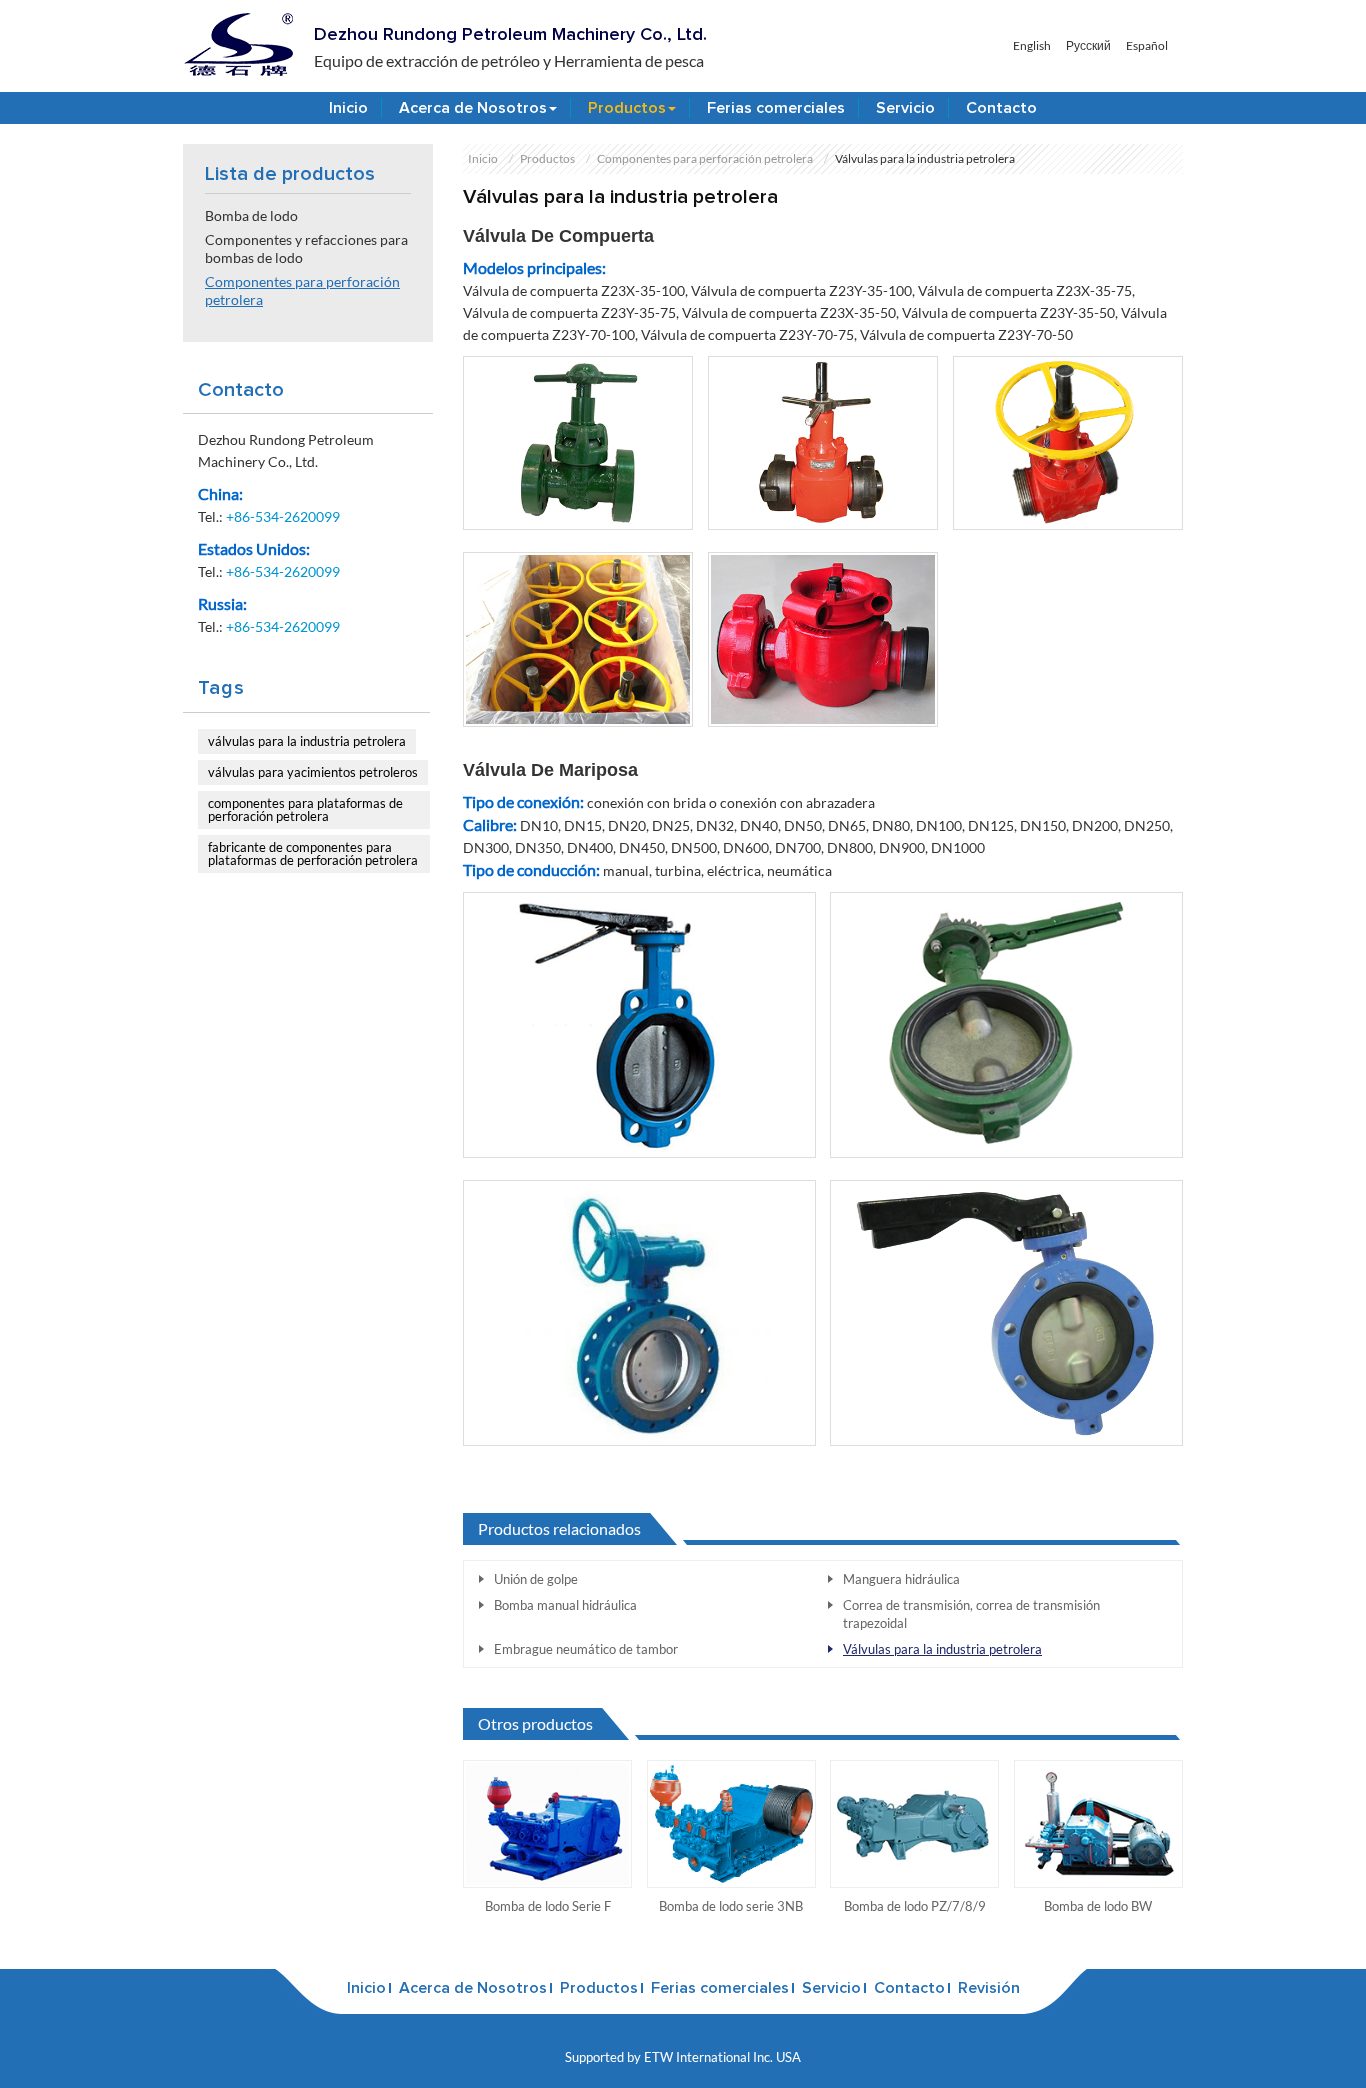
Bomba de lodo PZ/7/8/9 (915, 1906)
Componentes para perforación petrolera (705, 158)
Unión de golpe (536, 1579)
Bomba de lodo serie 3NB (731, 1906)
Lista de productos (290, 174)
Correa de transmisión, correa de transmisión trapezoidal (971, 1614)
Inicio (348, 108)
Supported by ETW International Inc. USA (683, 2057)
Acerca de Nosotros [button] (473, 108)
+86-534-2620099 (283, 516)
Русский (1088, 46)
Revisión (989, 1988)
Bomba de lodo (251, 215)
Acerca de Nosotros (473, 1988)
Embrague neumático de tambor (586, 1649)
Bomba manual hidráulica (565, 1605)
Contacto (1001, 108)
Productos (547, 158)
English (1032, 46)
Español (1147, 46)
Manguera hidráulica (901, 1579)
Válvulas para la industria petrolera (942, 1649)
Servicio (905, 108)
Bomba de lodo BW (1098, 1906)
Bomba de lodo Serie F (548, 1906)
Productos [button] (627, 108)
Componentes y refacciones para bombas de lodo (306, 248)
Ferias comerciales (776, 108)
